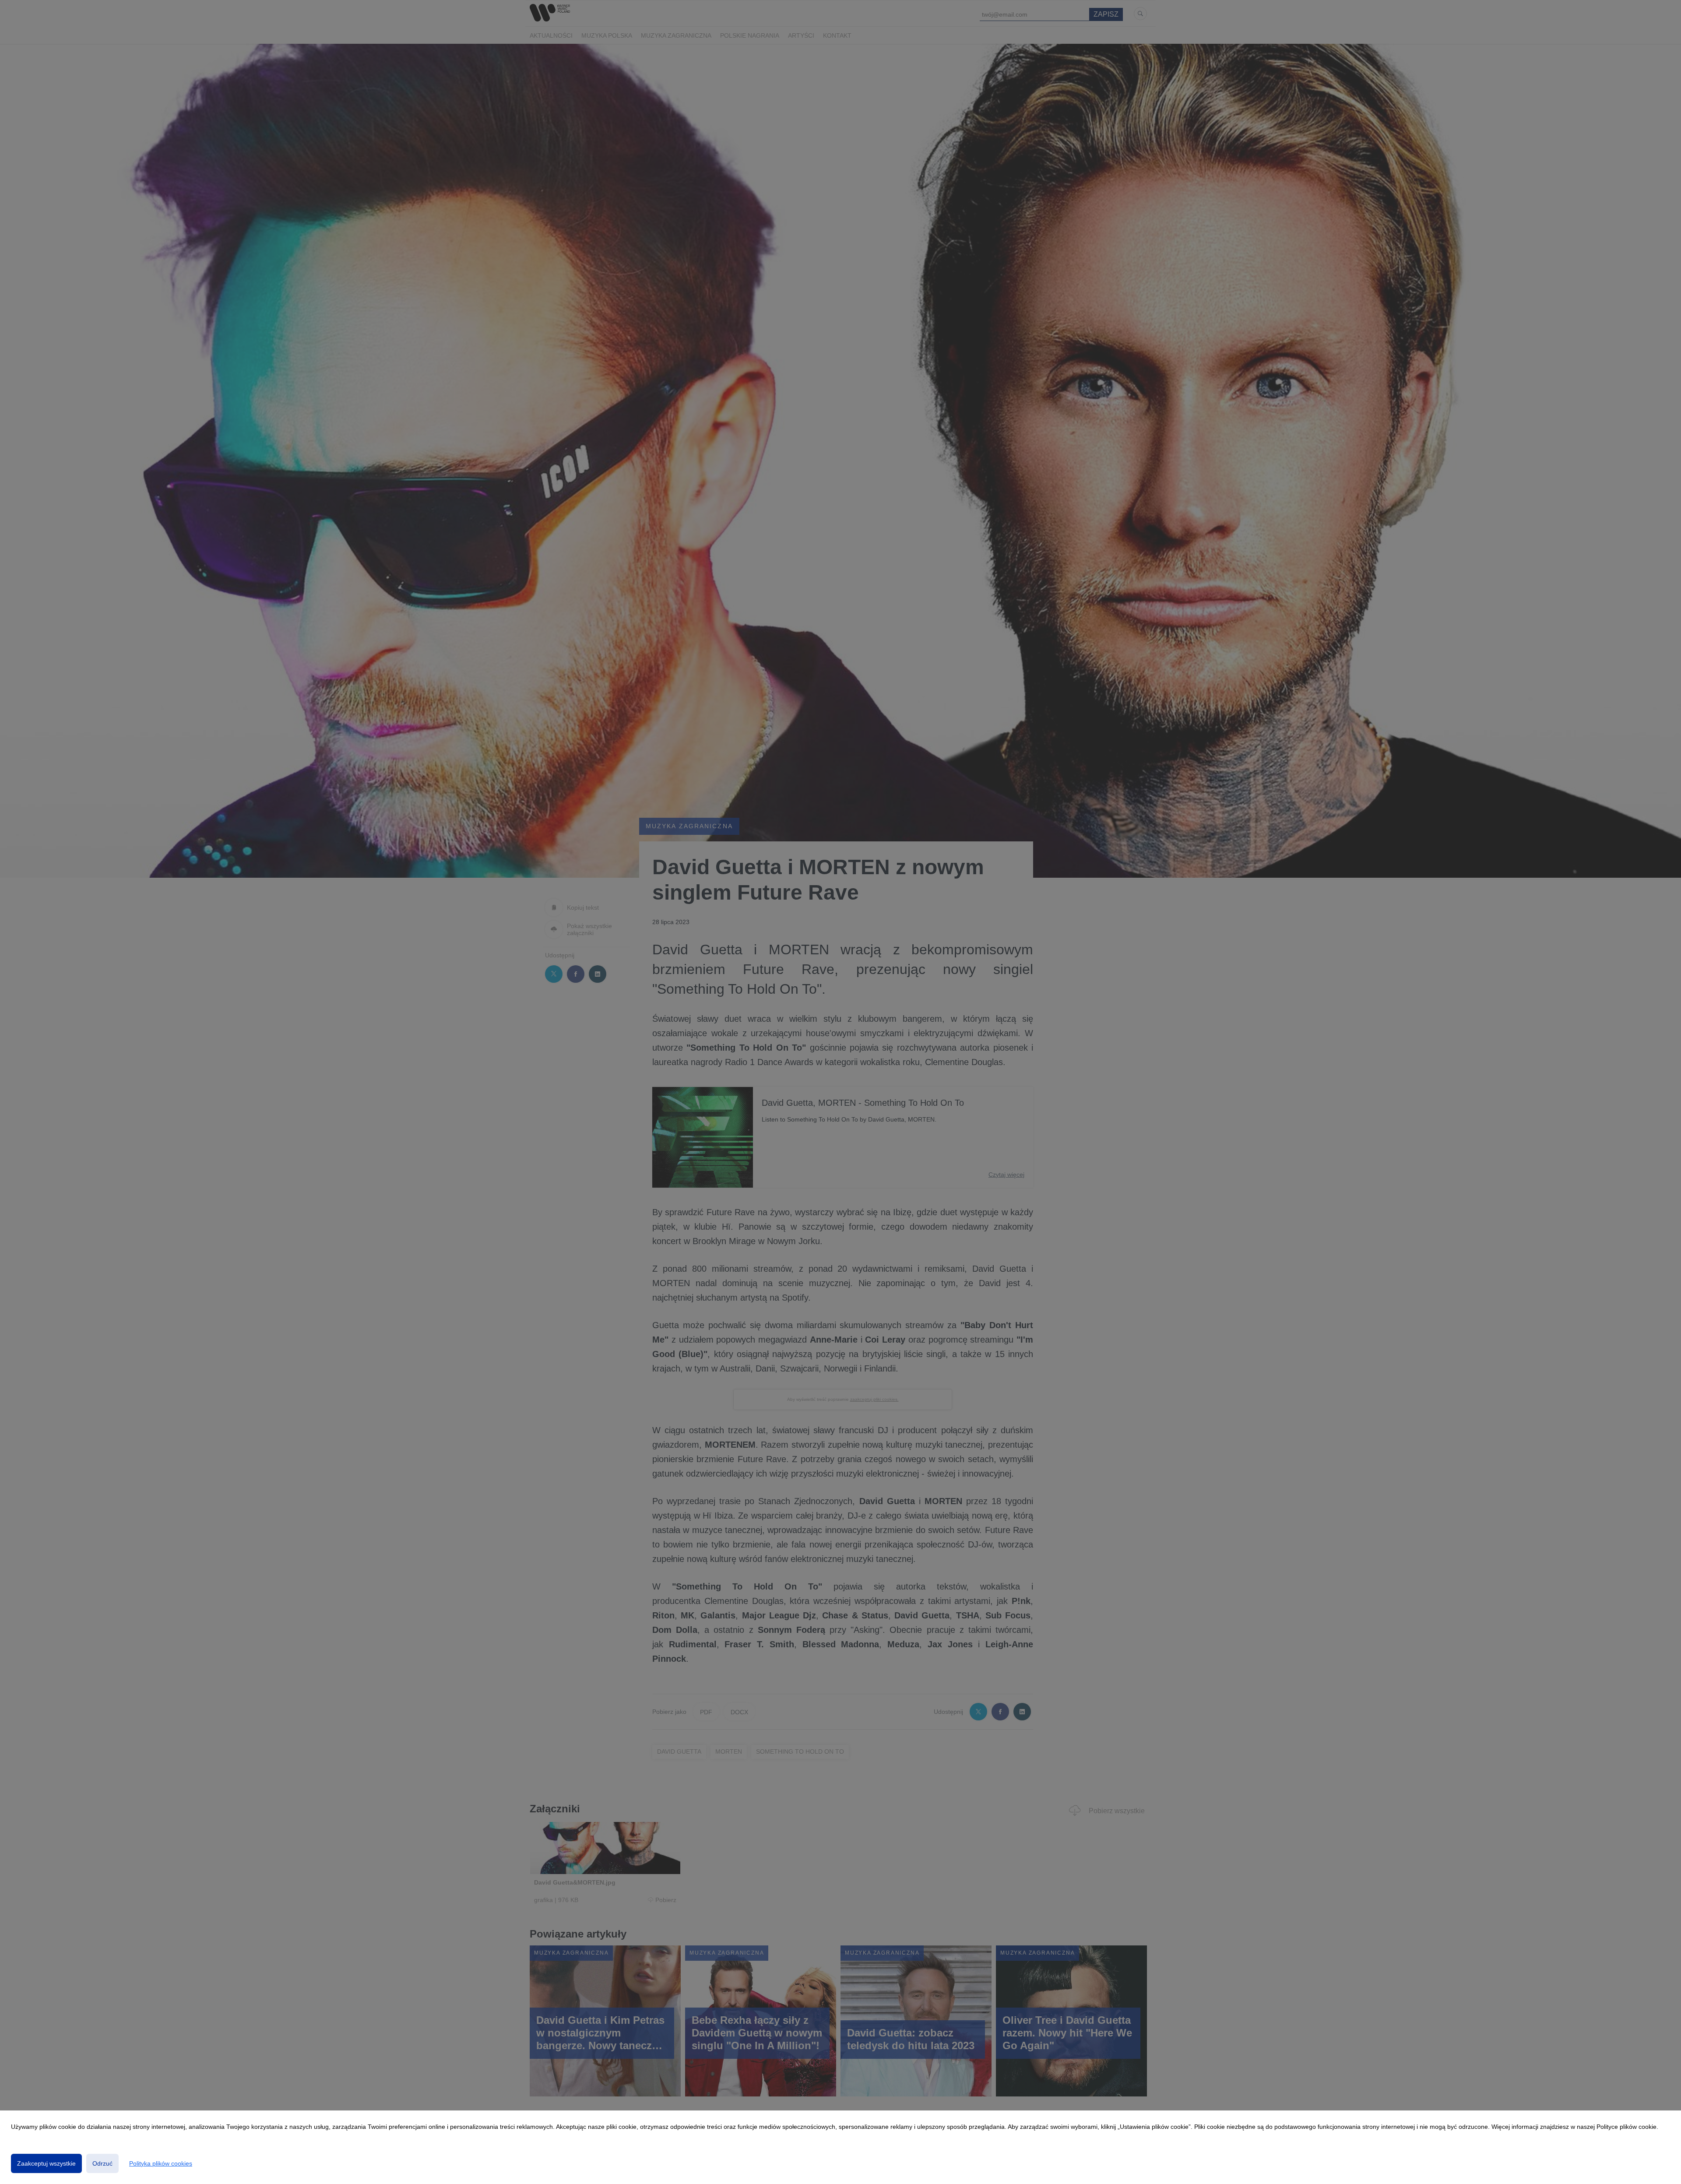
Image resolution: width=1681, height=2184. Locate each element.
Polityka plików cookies (161, 2163)
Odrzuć (102, 2163)
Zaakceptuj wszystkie (46, 2163)
